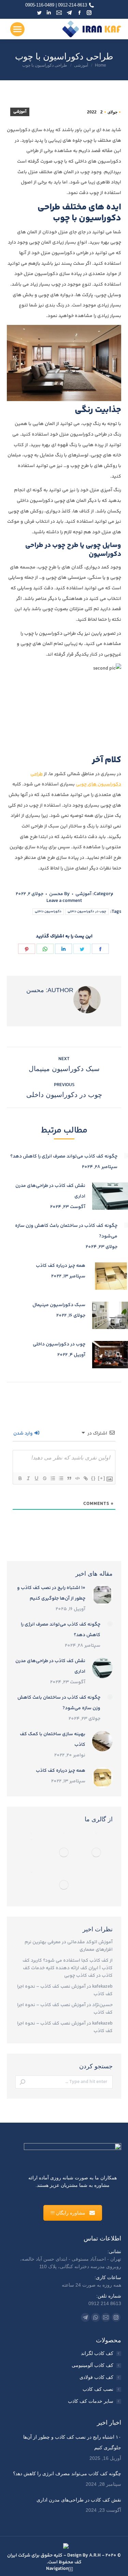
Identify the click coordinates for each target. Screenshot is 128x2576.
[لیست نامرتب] (61, 1478)
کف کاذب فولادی (96, 2377)
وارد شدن (24, 1434)
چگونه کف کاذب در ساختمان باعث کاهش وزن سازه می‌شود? (66, 1231)
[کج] (28, 1478)
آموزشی (20, 112)
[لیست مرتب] (53, 1478)
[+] (102, 1478)
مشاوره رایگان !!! (68, 2213)
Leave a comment (64, 901)
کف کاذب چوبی (80, 1976)
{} (94, 1478)
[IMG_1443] (96, 1853)
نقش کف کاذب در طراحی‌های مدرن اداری (50, 1191)
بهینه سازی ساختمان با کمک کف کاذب (53, 1739)
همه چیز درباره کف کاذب (61, 1266)
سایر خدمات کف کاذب (91, 2401)
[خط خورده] (44, 1478)
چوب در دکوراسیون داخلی (87, 912)
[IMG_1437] (64, 1853)
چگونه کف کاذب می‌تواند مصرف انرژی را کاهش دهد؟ (64, 1156)
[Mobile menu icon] (17, 29)
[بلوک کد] (77, 1478)
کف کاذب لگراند (97, 2353)
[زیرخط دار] (36, 1478)
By (59, 894)
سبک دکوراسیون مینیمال (59, 1305)
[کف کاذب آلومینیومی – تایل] (32, 1833)
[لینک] (85, 1478)
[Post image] (102, 1595)
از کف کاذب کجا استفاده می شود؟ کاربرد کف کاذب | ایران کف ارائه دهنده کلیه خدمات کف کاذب (68, 1968)
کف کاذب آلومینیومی (93, 2365)
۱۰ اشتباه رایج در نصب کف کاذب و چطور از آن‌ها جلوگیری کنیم (51, 1593)
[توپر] (20, 1478)
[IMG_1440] (64, 1833)
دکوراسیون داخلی (48, 912)
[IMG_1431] (64, 1885)
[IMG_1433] (32, 1872)
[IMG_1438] (32, 1839)
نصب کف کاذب (98, 2389)
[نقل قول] (69, 1478)
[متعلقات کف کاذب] (96, 1833)
